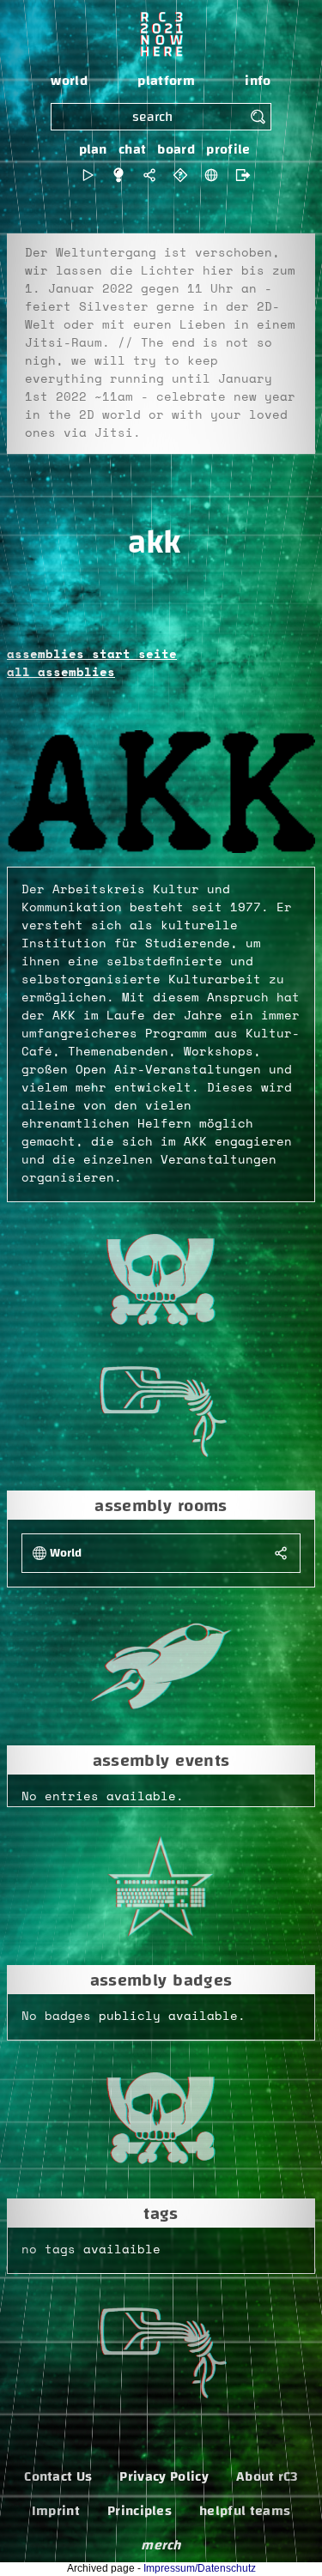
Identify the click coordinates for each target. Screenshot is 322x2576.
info (258, 81)
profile (228, 149)
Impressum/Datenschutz (200, 2568)
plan (93, 149)
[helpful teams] (180, 175)
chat (132, 149)
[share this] (149, 175)
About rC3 (267, 2476)
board (176, 149)
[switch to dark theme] (118, 175)
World (66, 1554)
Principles (140, 2511)
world (69, 81)
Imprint (56, 2511)
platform (166, 81)
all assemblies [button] (61, 673)
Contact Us (58, 2476)
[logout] (239, 175)
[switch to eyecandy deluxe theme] (88, 175)
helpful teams (245, 2511)
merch (161, 2545)
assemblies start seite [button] (92, 655)
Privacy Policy (164, 2476)
